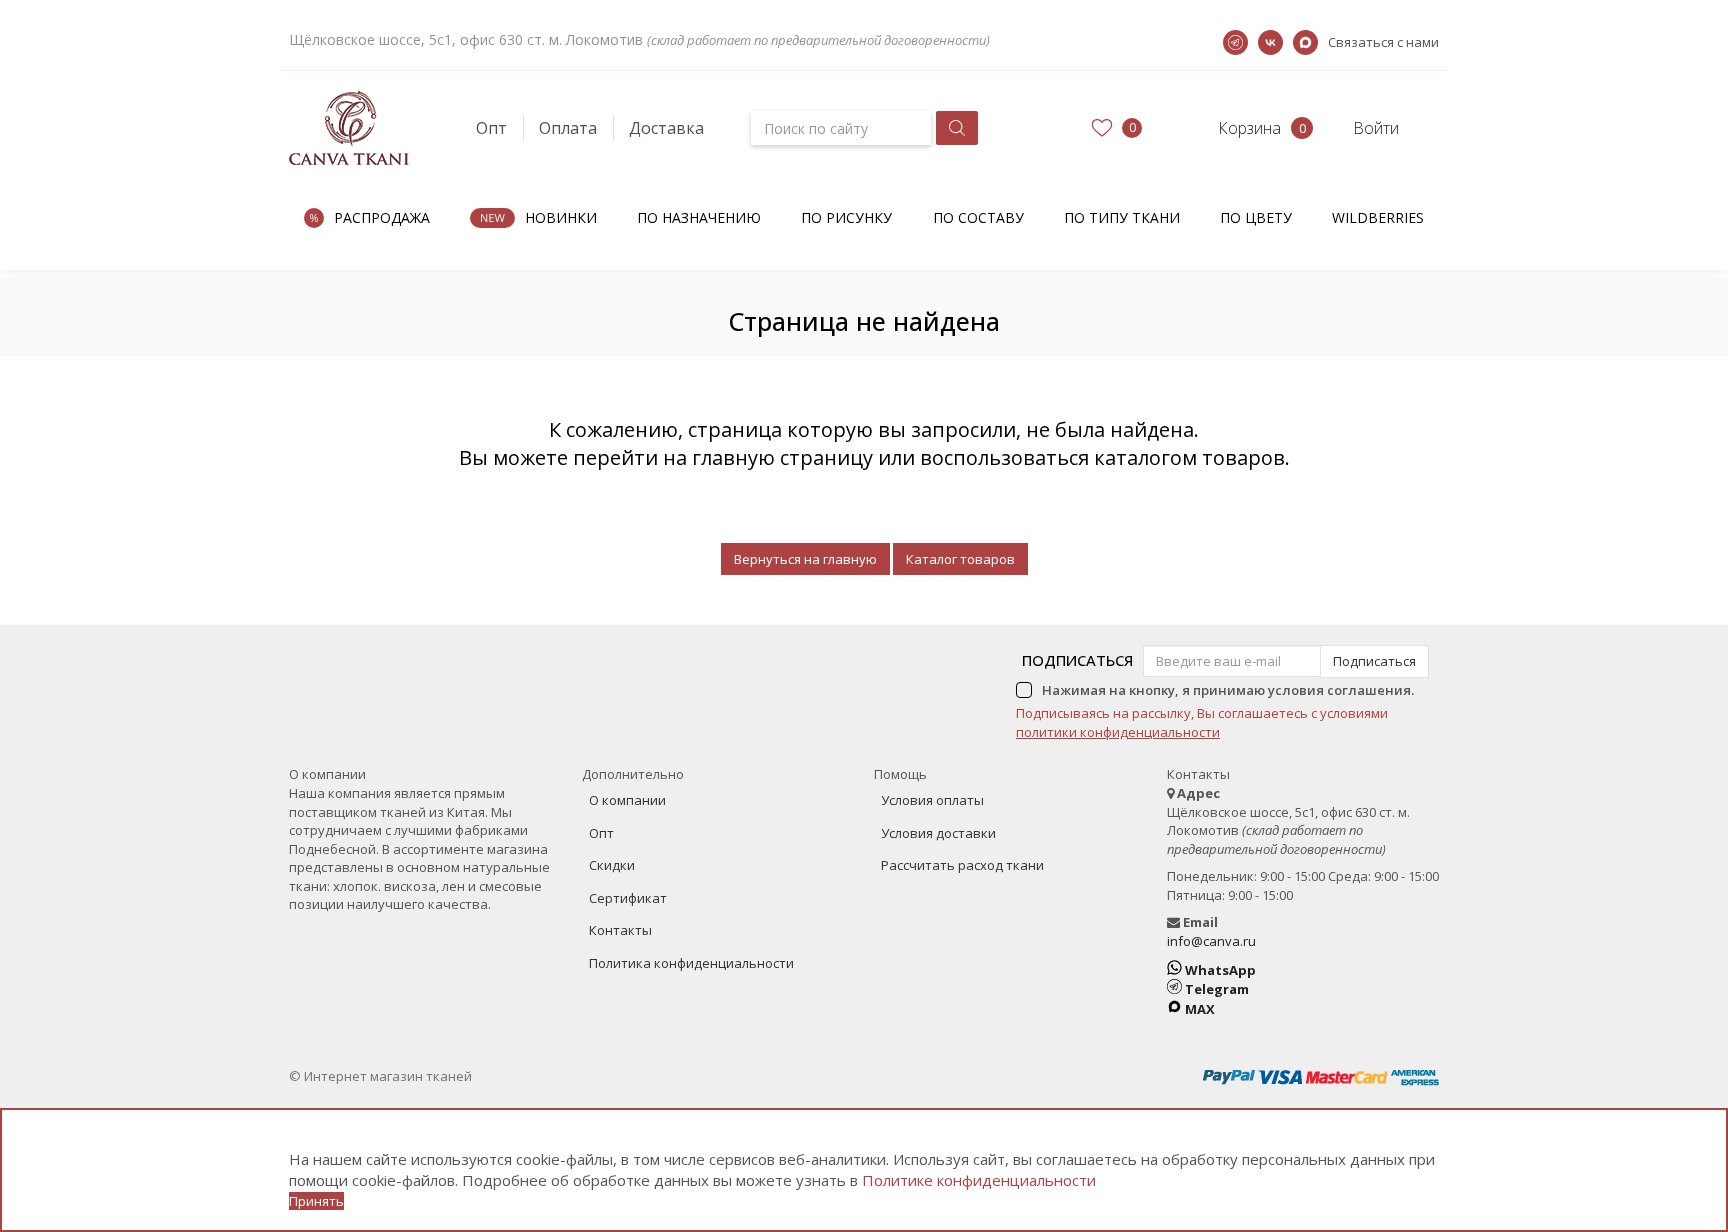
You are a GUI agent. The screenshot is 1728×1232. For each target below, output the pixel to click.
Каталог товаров (960, 559)
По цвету (1256, 217)
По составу (978, 217)
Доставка (666, 128)
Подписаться (1077, 660)
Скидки (612, 865)
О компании (627, 800)
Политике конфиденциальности (979, 1180)
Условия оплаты (932, 800)
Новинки (561, 217)
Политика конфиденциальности (691, 963)
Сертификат (628, 898)
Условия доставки (938, 833)
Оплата (568, 128)
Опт (491, 128)
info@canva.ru (1211, 941)
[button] (1231, 128)
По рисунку (846, 217)
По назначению (699, 217)
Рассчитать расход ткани (962, 865)
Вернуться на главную (805, 559)
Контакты (620, 930)
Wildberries (1378, 217)
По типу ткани (1122, 217)
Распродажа (382, 217)
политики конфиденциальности (1118, 732)
